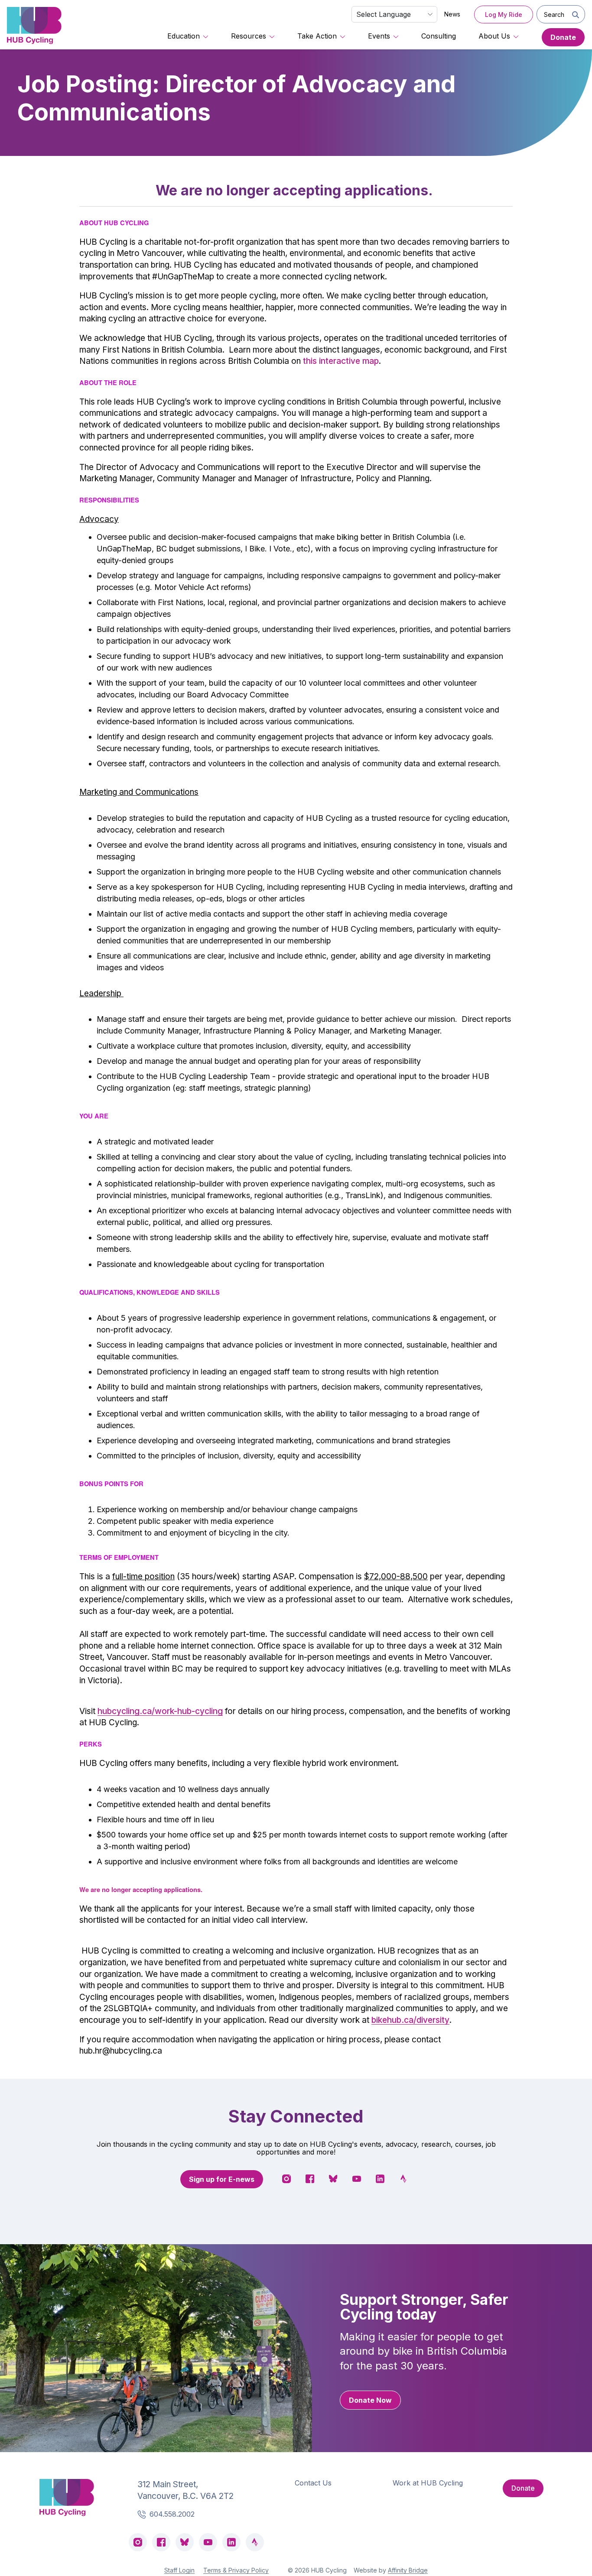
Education (184, 36)
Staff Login (179, 2570)
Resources (249, 36)
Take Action (317, 36)
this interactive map (341, 361)
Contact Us (313, 2483)
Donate (563, 37)
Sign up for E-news (222, 2179)
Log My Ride (504, 15)
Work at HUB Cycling (428, 2483)
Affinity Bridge (408, 2570)
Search (554, 15)
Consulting (439, 36)
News (452, 14)
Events (379, 36)
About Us (494, 36)
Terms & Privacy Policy (236, 2570)
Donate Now (370, 2400)
